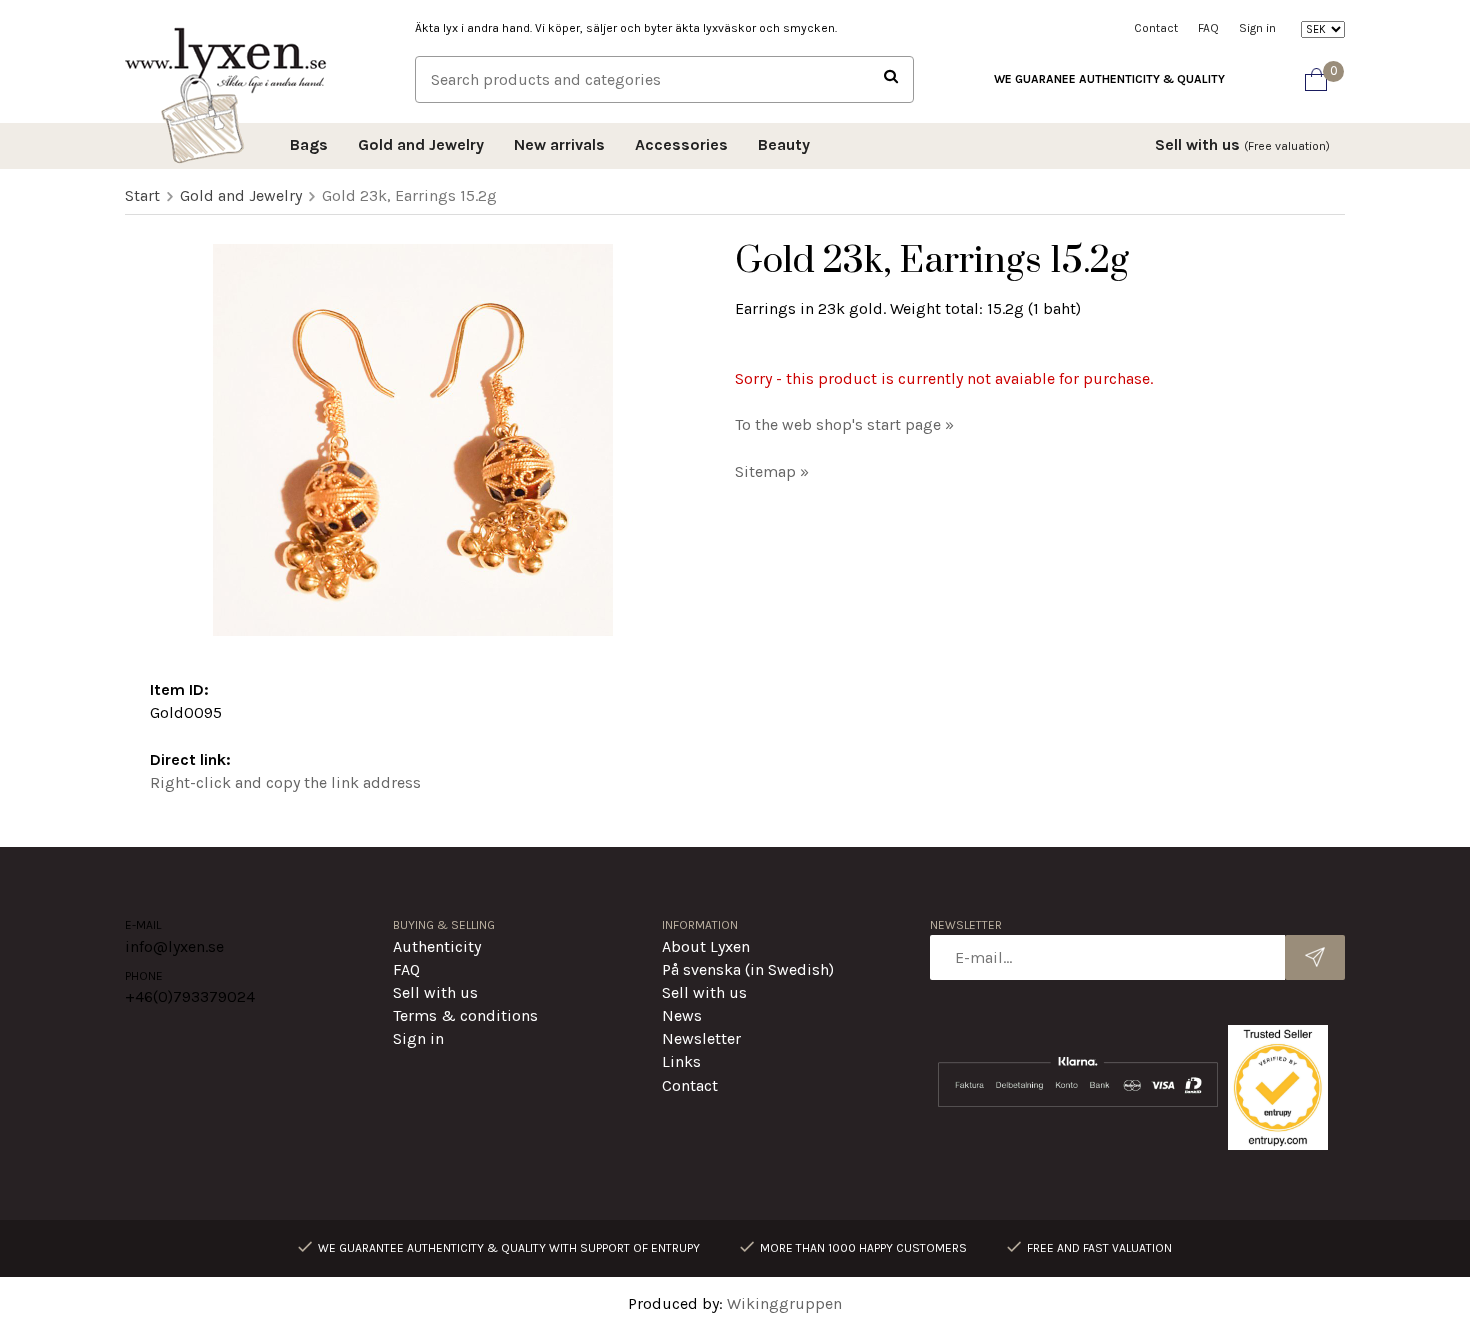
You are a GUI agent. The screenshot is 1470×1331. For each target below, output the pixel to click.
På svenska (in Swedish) (748, 969)
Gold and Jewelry (421, 144)
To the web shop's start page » (844, 424)
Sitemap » (772, 471)
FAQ (1208, 28)
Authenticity (437, 946)
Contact (1156, 28)
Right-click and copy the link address (285, 782)
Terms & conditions (465, 1015)
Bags (309, 144)
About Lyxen (706, 946)
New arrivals (559, 144)
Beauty (784, 144)
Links (681, 1061)
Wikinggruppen (784, 1303)
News (682, 1015)
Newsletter (701, 1038)
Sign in (1257, 28)
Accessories (681, 144)
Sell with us (1242, 144)
